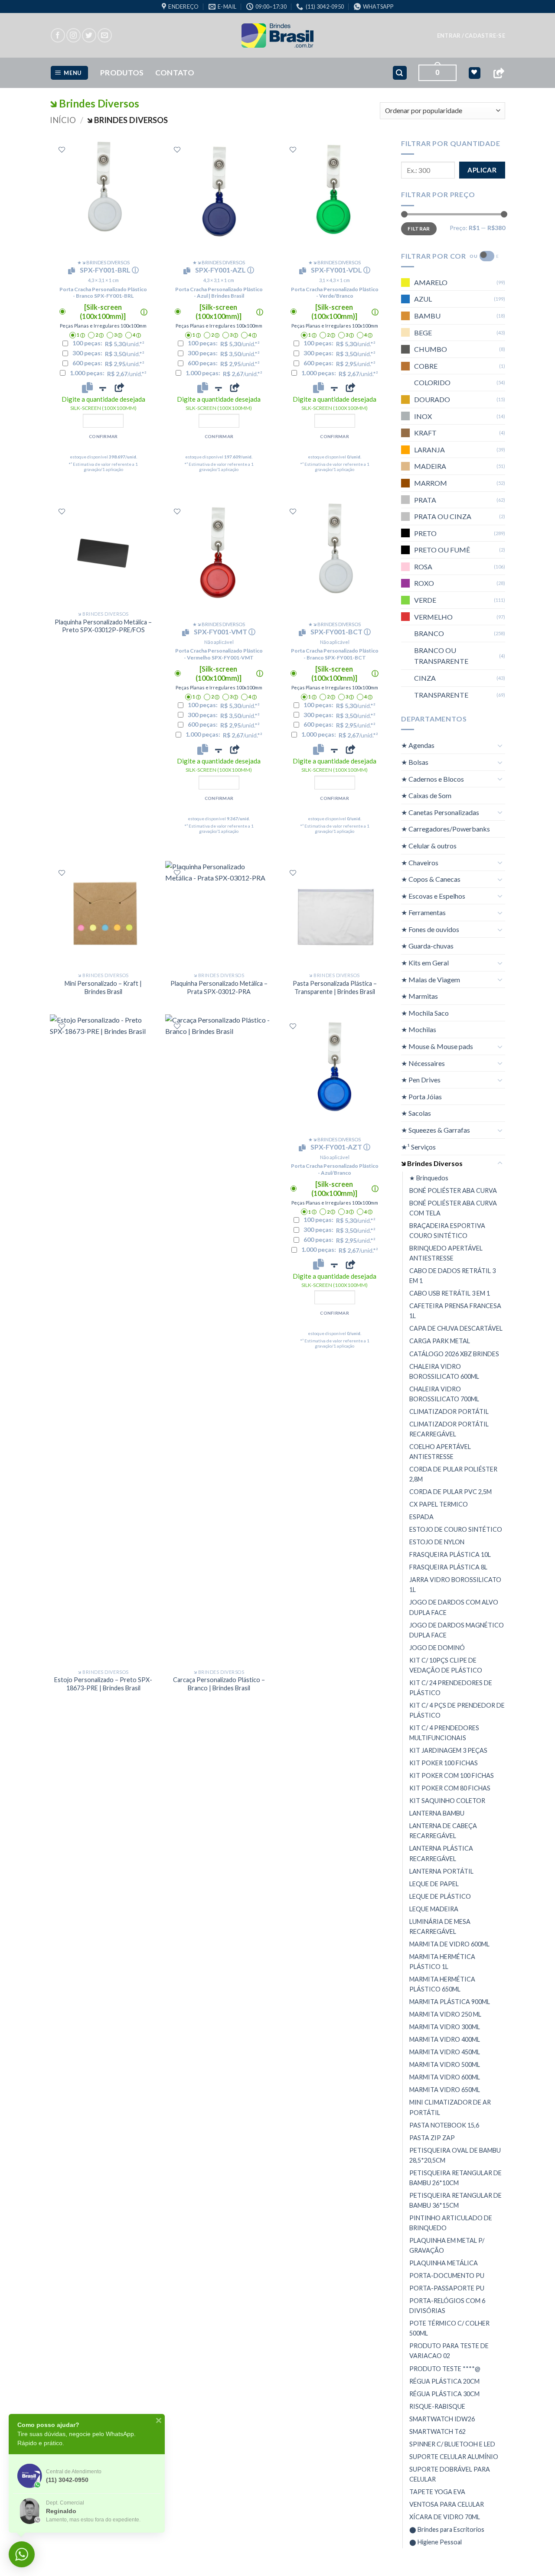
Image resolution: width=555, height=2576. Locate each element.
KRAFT (425, 433)
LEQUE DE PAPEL (434, 1884)
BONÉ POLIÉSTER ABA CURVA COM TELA (453, 1208)
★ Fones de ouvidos (430, 929)
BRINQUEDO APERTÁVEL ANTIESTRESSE (446, 1253)
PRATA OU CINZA (443, 516)
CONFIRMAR (103, 436)
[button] (471, 36)
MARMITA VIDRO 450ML (445, 2052)
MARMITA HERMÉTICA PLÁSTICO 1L (442, 1962)
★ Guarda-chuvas (427, 946)
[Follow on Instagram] (73, 35)
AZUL (423, 299)
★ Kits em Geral (425, 963)
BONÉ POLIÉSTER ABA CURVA (453, 1191)
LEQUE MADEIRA (434, 1909)
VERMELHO (433, 617)
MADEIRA (430, 466)
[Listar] (62, 150)
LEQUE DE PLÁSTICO (440, 1896)
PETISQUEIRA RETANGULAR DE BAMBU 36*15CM (455, 2200)
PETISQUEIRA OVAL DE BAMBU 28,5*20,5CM (455, 2155)
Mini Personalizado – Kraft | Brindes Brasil (103, 988)
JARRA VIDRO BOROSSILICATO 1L (455, 1585)
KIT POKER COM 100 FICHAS (452, 1775)
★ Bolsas (415, 762)
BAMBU (427, 316)
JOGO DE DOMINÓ (437, 1648)
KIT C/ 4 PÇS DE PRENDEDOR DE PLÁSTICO (457, 1710)
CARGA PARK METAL (440, 1341)
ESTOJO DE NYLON (437, 1542)
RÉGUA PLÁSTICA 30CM (444, 2394)
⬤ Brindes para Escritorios (447, 2529)
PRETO (425, 533)
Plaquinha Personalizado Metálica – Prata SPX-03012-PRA (219, 988)
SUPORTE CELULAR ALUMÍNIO (454, 2457)
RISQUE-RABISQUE (437, 2406)
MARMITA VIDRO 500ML (445, 2064)
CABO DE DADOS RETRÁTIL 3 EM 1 (452, 1276)
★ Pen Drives (421, 1080)
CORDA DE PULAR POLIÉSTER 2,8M (453, 1474)
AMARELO (431, 282)
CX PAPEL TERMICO (439, 1504)
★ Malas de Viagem (431, 979)
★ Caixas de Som (426, 795)
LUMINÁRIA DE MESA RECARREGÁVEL (440, 1926)
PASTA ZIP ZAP (432, 2138)
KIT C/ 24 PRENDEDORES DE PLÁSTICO (451, 1688)
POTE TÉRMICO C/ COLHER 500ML (449, 2328)
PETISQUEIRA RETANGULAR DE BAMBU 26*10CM (455, 2178)
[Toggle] (500, 745)
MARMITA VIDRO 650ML (445, 2090)
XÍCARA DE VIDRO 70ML (445, 2517)
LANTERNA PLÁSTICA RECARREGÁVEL (441, 1853)
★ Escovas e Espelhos (433, 896)
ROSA (423, 567)
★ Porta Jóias (421, 1096)
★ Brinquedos (429, 1178)
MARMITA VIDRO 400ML (445, 2039)
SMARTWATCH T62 (437, 2431)
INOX (423, 416)
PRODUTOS (122, 73)
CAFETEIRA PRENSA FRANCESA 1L (455, 1311)
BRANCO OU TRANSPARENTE (441, 656)
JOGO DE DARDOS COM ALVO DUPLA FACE (454, 1607)
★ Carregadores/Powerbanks (446, 829)
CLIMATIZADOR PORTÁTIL (449, 1411)
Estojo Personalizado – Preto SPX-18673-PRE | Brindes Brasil (103, 1684)
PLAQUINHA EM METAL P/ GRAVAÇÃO (447, 2245)
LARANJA (429, 450)
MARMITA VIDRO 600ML (445, 2077)
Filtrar (419, 229)
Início (63, 120)
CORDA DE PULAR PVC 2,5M (451, 1492)
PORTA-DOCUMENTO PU (447, 2276)
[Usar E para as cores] (487, 256)
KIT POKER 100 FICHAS (444, 1763)
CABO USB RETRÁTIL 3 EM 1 (450, 1293)
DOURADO (432, 399)
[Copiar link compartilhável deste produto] (119, 387)
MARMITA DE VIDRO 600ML (449, 1944)
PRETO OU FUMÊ (442, 550)
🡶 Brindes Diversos (432, 1163)
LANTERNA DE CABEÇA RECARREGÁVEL (443, 1831)
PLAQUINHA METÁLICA (444, 2263)
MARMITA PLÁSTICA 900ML (450, 2002)
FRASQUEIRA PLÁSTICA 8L (448, 1567)
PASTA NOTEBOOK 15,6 (444, 2125)
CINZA (425, 678)
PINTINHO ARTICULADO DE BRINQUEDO (451, 2223)
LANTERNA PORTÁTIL (441, 1871)
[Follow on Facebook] (58, 35)
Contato (175, 73)
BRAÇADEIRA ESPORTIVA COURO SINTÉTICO (447, 1231)
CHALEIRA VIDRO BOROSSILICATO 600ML (444, 1371)
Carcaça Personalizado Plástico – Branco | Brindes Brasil (219, 1684)
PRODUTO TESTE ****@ (445, 2369)
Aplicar (482, 170)
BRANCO (429, 633)
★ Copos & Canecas (431, 879)
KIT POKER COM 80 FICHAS (450, 1788)
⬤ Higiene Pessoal (436, 2542)
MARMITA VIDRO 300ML (445, 2027)
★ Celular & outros (429, 846)
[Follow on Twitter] (89, 35)
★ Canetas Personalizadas (440, 812)
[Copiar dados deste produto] (87, 387)
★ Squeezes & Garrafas (436, 1130)
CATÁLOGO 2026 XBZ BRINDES (454, 1353)
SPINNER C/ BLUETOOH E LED (452, 2444)
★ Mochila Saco (425, 1013)
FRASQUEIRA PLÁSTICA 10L (450, 1554)
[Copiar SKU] (73, 271)
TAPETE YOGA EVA (437, 2492)
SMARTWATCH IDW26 (442, 2419)
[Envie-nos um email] (105, 35)
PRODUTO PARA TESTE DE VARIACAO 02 (449, 2351)
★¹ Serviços (418, 1147)
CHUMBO (431, 349)
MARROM (431, 483)
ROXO (424, 583)
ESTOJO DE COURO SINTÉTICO (456, 1529)
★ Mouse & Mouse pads (437, 1046)
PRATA (425, 499)
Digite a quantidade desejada (103, 403)
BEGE (423, 333)
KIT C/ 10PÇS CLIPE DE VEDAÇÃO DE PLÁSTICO (446, 1665)
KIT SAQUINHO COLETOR (447, 1801)
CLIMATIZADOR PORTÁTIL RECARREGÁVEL (449, 1429)
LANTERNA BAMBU (437, 1813)
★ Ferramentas (423, 912)
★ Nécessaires (423, 1063)
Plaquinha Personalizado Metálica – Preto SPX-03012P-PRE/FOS (103, 626)
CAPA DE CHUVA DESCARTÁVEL (456, 1328)
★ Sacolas (416, 1113)
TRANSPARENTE (441, 695)
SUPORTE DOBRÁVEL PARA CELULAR (450, 2474)
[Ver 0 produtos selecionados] (475, 73)
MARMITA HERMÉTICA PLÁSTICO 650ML (442, 1984)
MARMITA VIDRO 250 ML (445, 2014)
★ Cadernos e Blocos (433, 779)
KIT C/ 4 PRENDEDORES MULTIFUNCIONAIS (444, 1733)
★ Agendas (418, 745)
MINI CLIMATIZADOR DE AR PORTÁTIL (450, 2107)
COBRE (426, 366)
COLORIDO (432, 382)
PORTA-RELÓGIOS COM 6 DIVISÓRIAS (447, 2306)
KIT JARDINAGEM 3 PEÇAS (448, 1750)
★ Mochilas (419, 1029)
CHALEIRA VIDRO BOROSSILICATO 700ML (444, 1394)
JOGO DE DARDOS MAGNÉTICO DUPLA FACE (457, 1630)
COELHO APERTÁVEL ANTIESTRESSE (440, 1452)
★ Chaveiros (420, 862)
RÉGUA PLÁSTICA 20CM (444, 2381)
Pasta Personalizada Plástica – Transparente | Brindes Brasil (335, 988)
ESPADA (421, 1517)
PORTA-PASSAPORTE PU (447, 2288)
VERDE (425, 600)
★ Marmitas (420, 996)
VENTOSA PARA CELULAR (447, 2504)
